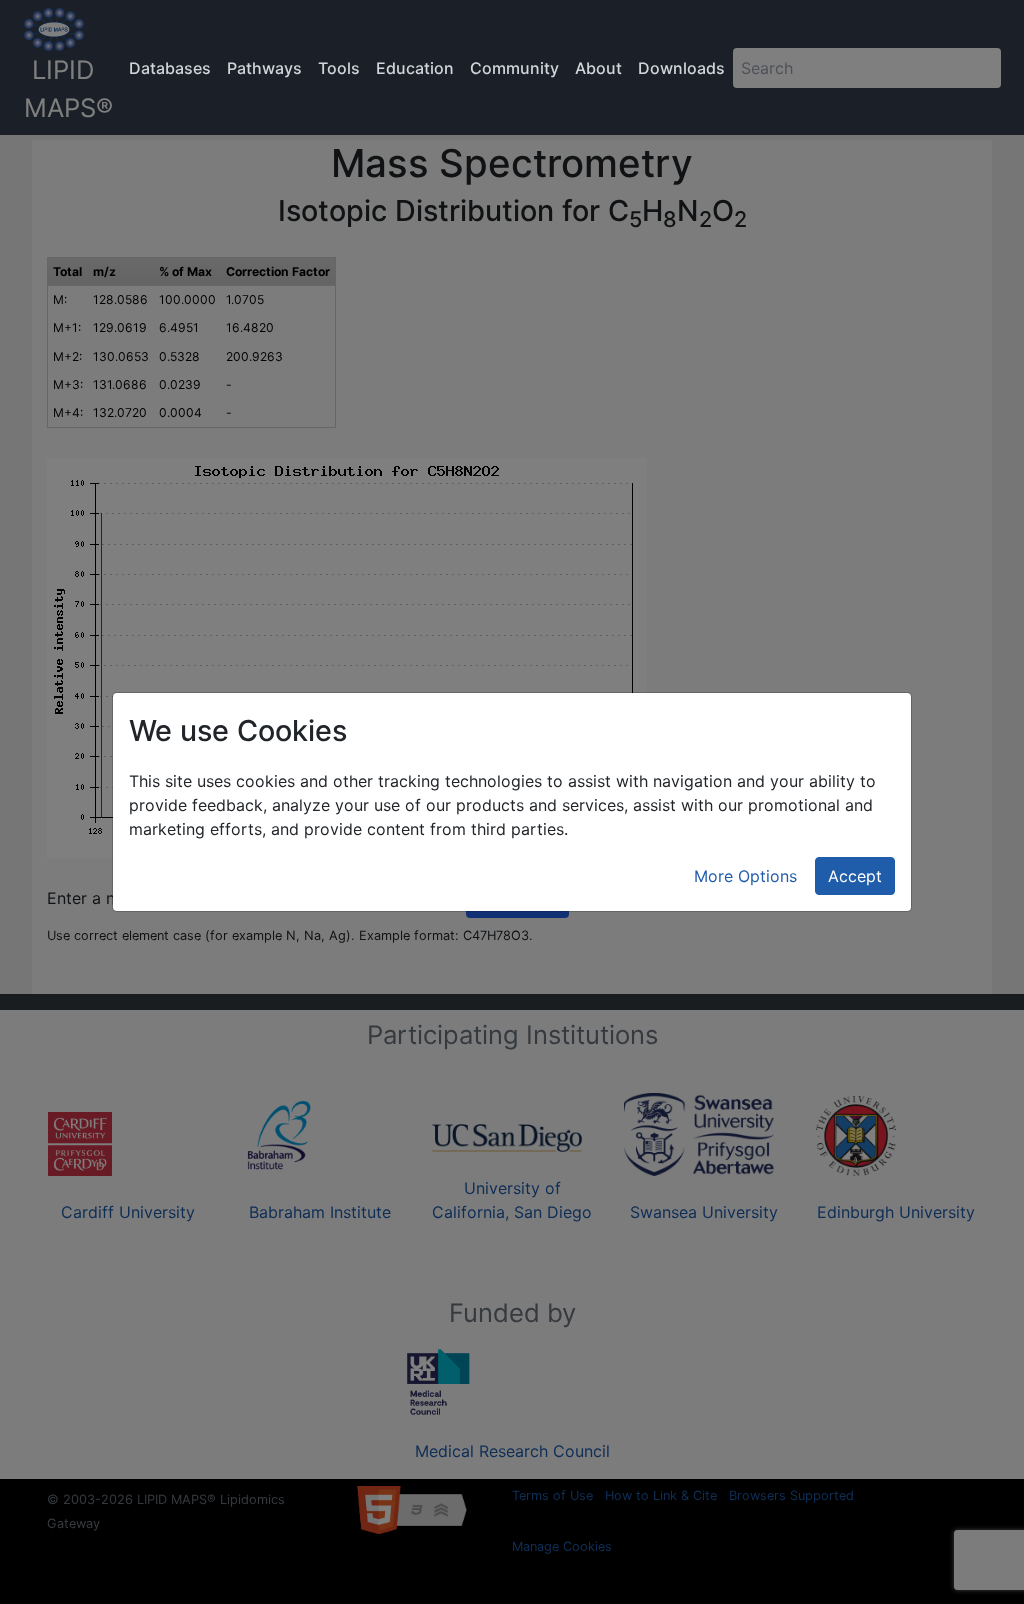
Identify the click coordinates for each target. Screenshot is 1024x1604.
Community (514, 68)
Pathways (264, 68)
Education (415, 68)
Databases (170, 68)
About (598, 68)
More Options (745, 876)
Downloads (681, 68)
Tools (339, 68)
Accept (855, 876)
